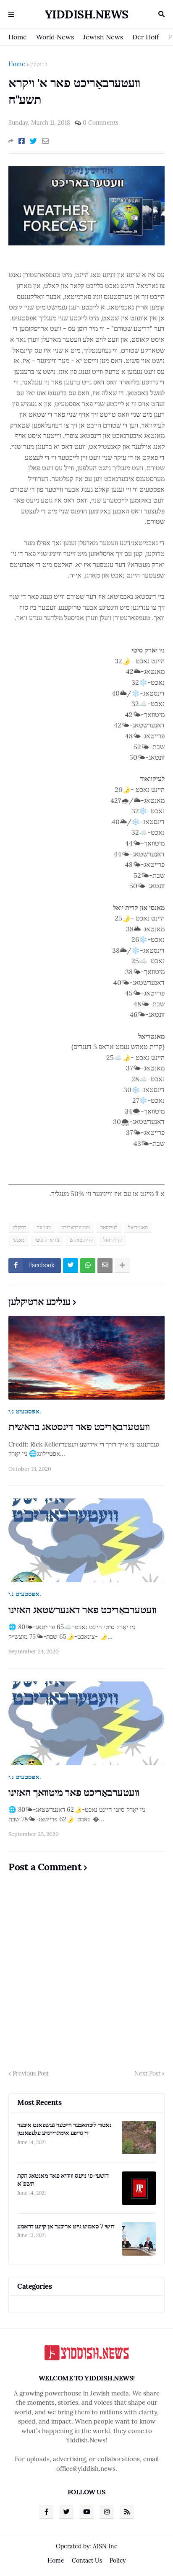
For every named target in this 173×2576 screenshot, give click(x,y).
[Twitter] (33, 141)
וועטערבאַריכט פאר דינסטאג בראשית (79, 1427)
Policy (118, 2561)
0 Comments (101, 123)
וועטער (44, 1227)
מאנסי (18, 1240)
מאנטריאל (138, 1227)
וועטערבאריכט (76, 1227)
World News (55, 37)
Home (18, 37)
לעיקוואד (109, 1227)
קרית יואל (113, 1240)
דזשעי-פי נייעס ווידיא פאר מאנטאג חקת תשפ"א (63, 2180)
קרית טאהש (81, 1240)
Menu (11, 14)
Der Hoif (145, 37)
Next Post (147, 2073)
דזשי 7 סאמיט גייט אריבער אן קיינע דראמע (66, 2226)
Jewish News (103, 37)
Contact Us (87, 2561)
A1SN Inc (105, 2546)
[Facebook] (22, 141)
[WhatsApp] (88, 1266)
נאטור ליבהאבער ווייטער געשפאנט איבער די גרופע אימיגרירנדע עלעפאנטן (64, 2129)
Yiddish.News (87, 14)
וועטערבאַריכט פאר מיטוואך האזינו (74, 1792)
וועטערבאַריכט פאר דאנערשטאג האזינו (83, 1610)
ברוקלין (39, 64)
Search (161, 14)
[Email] (46, 141)
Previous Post (31, 2073)
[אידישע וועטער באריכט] (86, 243)
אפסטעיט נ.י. (25, 1411)
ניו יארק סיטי (47, 1240)
